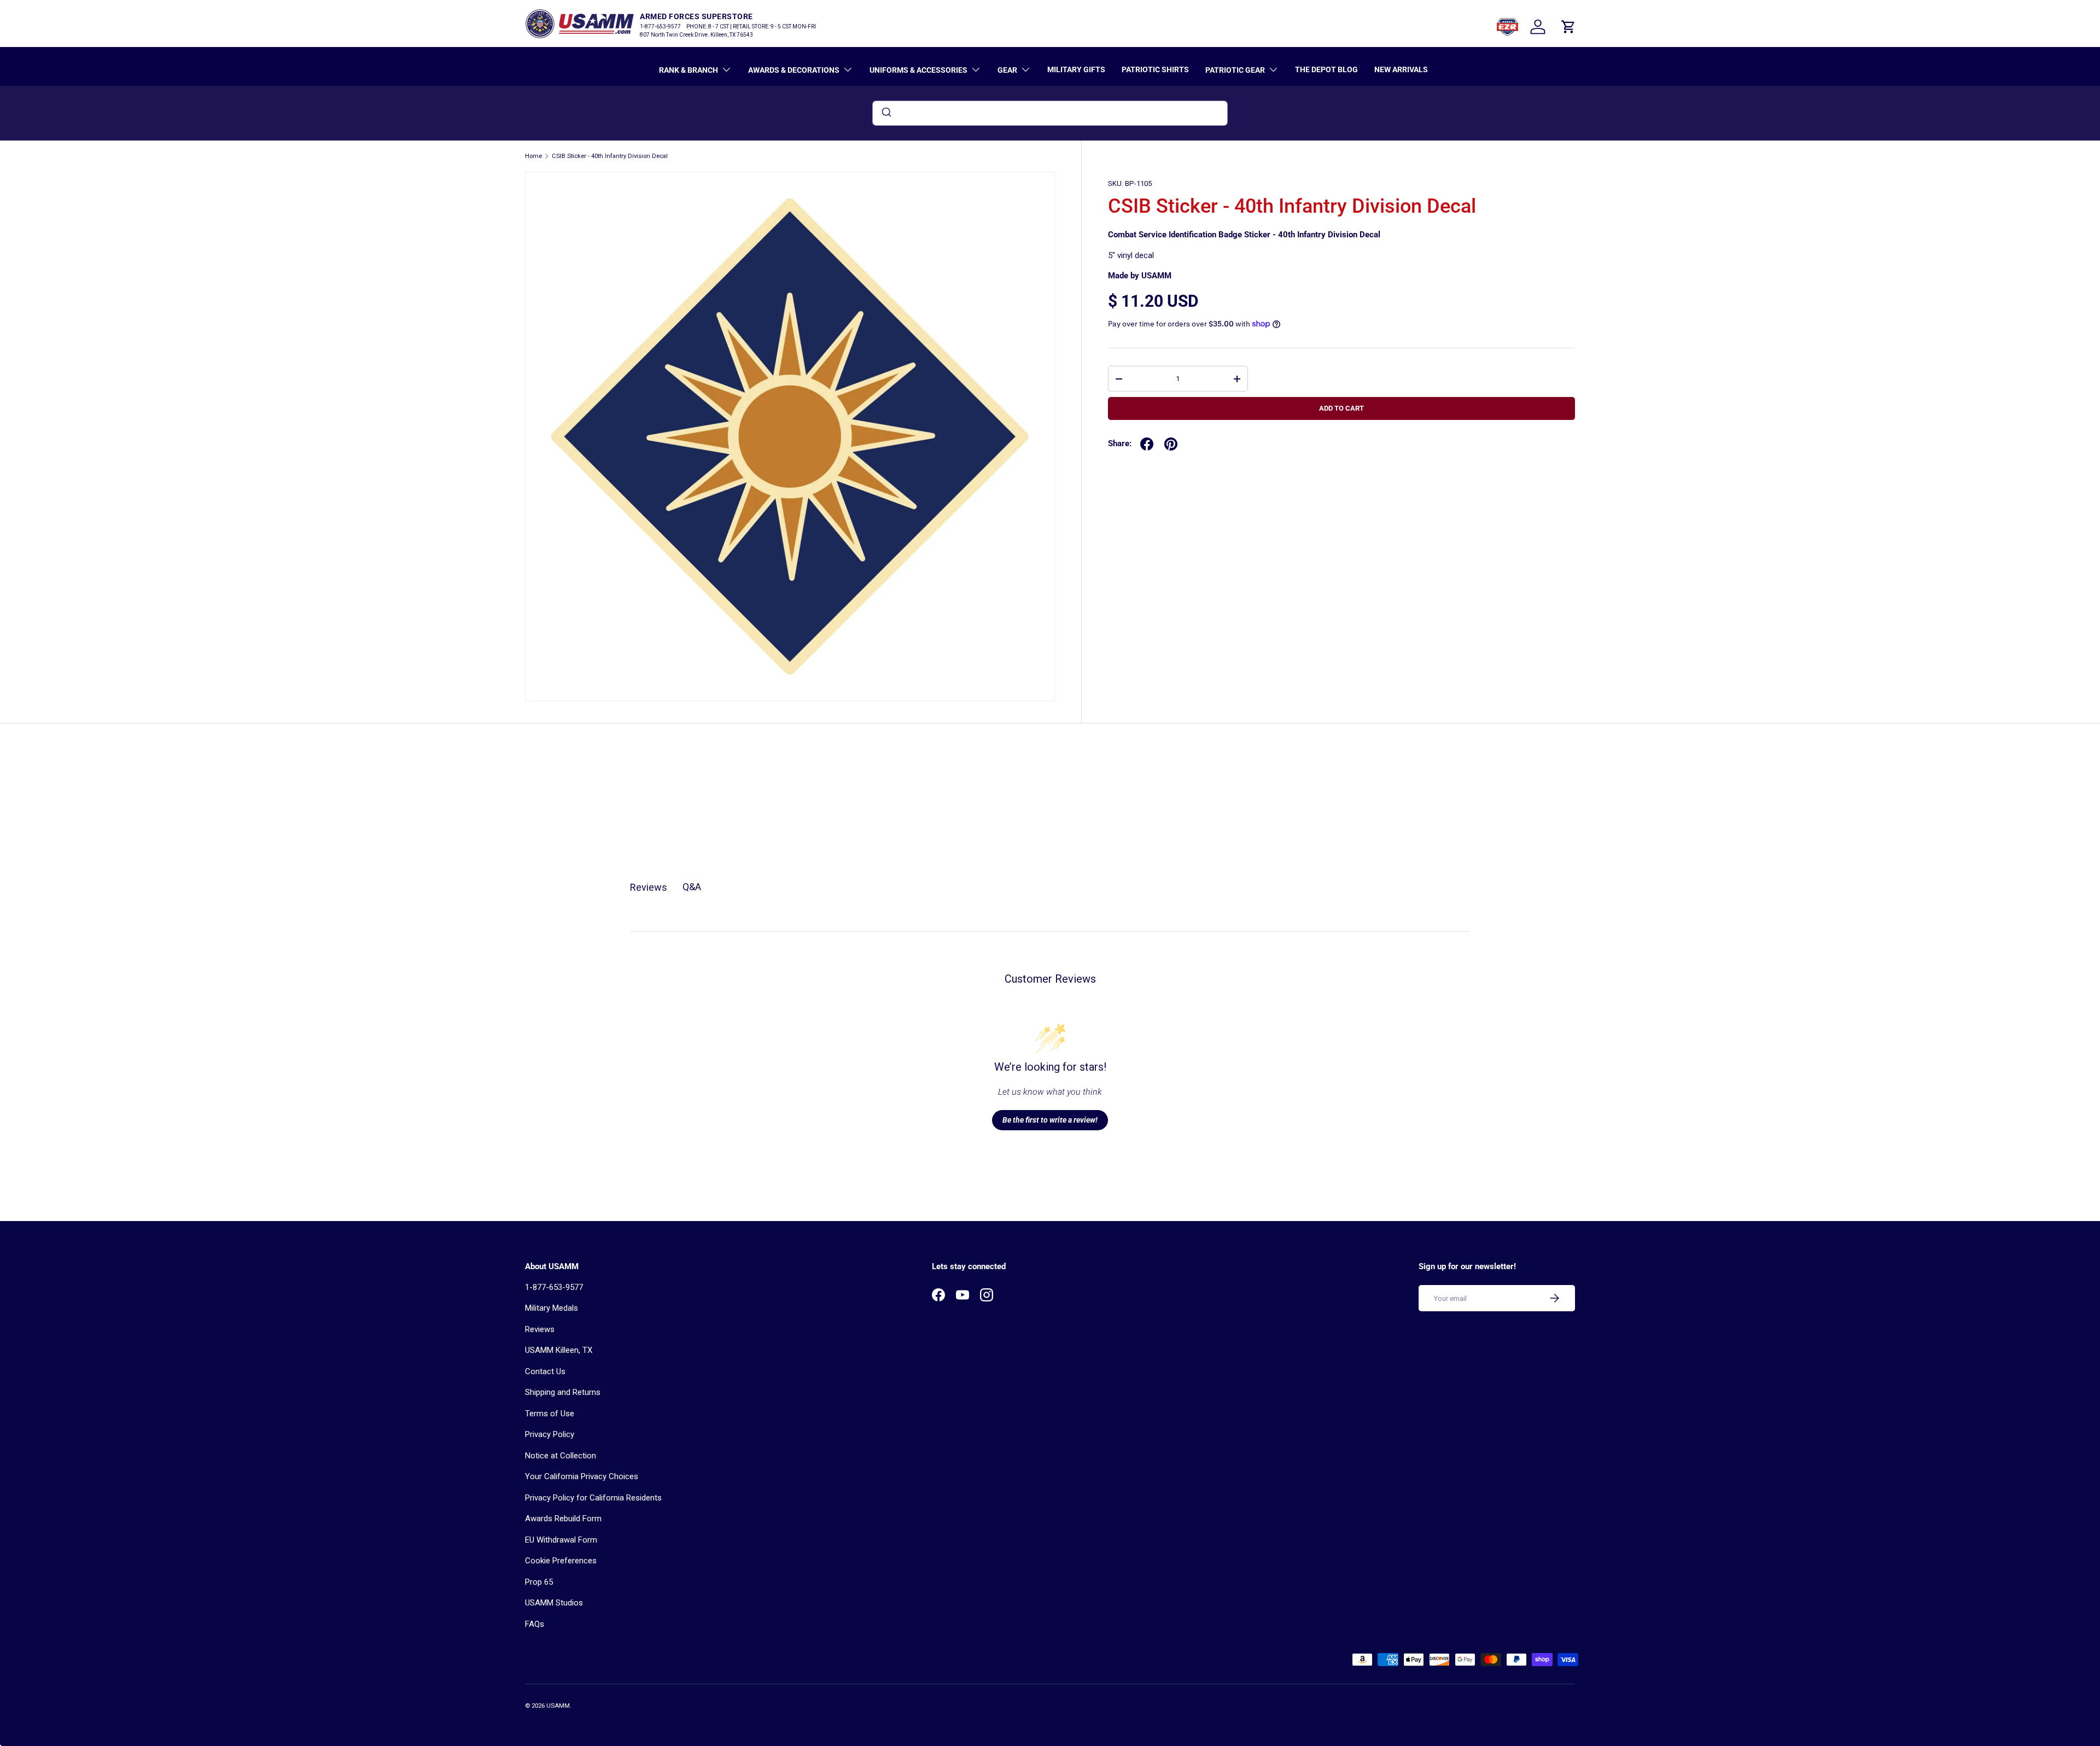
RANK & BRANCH (689, 70)
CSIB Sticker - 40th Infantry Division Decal (610, 156)
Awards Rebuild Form (563, 1519)
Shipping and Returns (563, 1392)
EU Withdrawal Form (561, 1540)
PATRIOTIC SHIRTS (1155, 69)
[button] (1568, 27)
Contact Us (545, 1371)
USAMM (558, 1706)
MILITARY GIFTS (1076, 69)
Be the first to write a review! (1050, 1120)
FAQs (535, 1624)
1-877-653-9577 (554, 1287)
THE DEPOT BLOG (1326, 69)
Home (533, 156)
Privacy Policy (550, 1434)
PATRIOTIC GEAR (1235, 70)
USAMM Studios (554, 1603)
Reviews (540, 1329)
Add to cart (1341, 408)
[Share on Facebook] (1147, 444)
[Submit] (886, 113)
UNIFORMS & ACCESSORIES (918, 70)
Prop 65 (539, 1582)
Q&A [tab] (692, 887)
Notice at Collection (561, 1456)
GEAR (1007, 70)
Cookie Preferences (561, 1561)
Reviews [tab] (649, 887)
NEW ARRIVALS (1401, 69)
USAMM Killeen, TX (559, 1350)
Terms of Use (550, 1414)
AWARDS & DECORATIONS (794, 70)
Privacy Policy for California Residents (593, 1498)
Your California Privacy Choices (582, 1476)
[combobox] (1050, 113)
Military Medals (552, 1308)
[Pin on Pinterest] (1171, 444)
